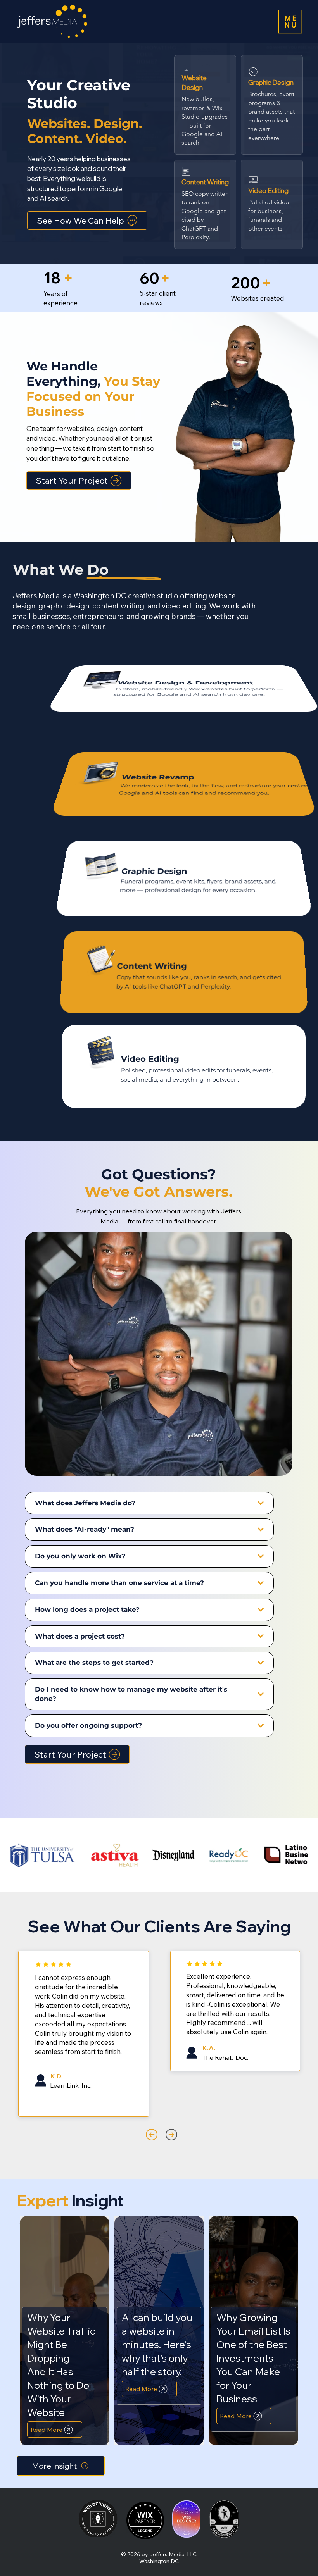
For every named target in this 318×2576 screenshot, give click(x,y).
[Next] (171, 2135)
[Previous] (152, 2135)
